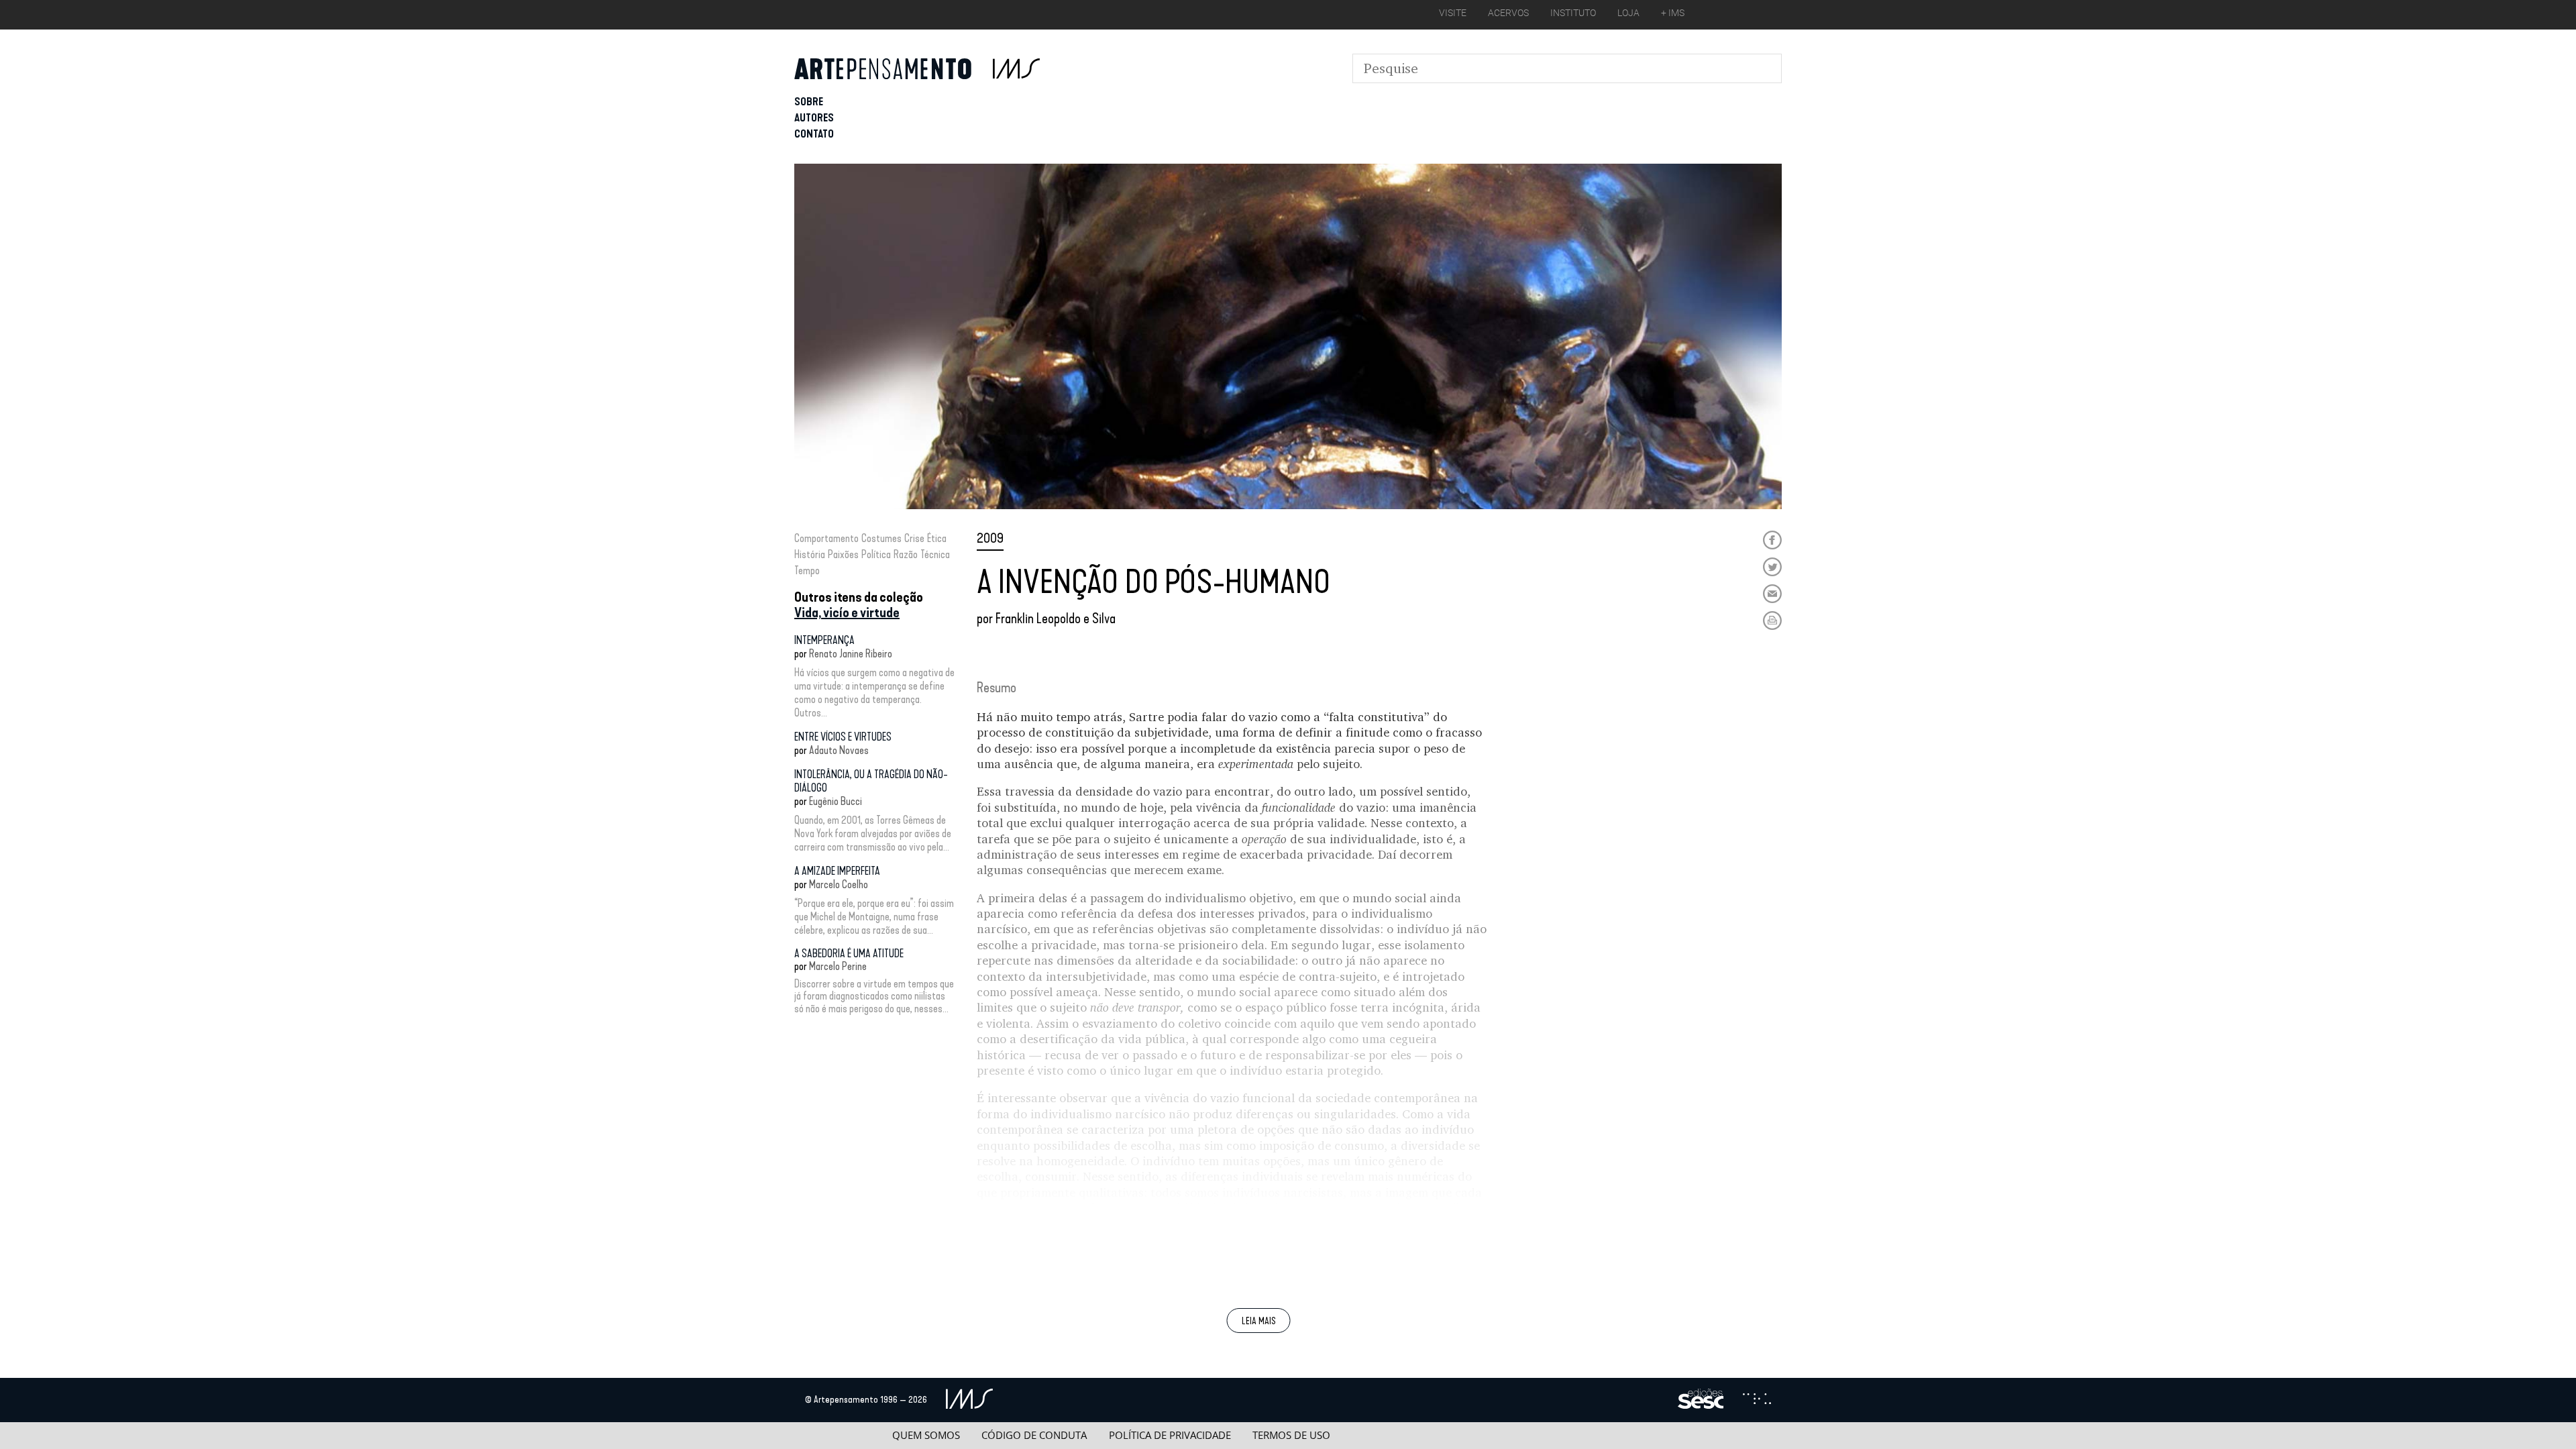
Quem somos (926, 1435)
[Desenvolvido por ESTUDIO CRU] (1757, 1400)
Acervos (1508, 13)
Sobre (809, 102)
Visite (1453, 13)
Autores (814, 118)
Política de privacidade (1170, 1435)
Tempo (807, 571)
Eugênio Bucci (836, 801)
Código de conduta (1034, 1435)
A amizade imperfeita (837, 871)
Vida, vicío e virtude (847, 612)
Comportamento (826, 538)
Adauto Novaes (839, 750)
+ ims (1673, 13)
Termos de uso (1291, 1435)
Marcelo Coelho (839, 884)
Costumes (881, 538)
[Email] (1772, 594)
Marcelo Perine (838, 966)
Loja (1628, 13)
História (810, 554)
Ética (937, 538)
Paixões (843, 554)
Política (876, 554)
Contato (814, 134)
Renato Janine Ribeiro (851, 654)
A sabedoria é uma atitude (849, 954)
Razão (906, 554)
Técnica (935, 554)
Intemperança (824, 640)
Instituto (1573, 13)
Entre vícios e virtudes (843, 737)
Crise (914, 538)
